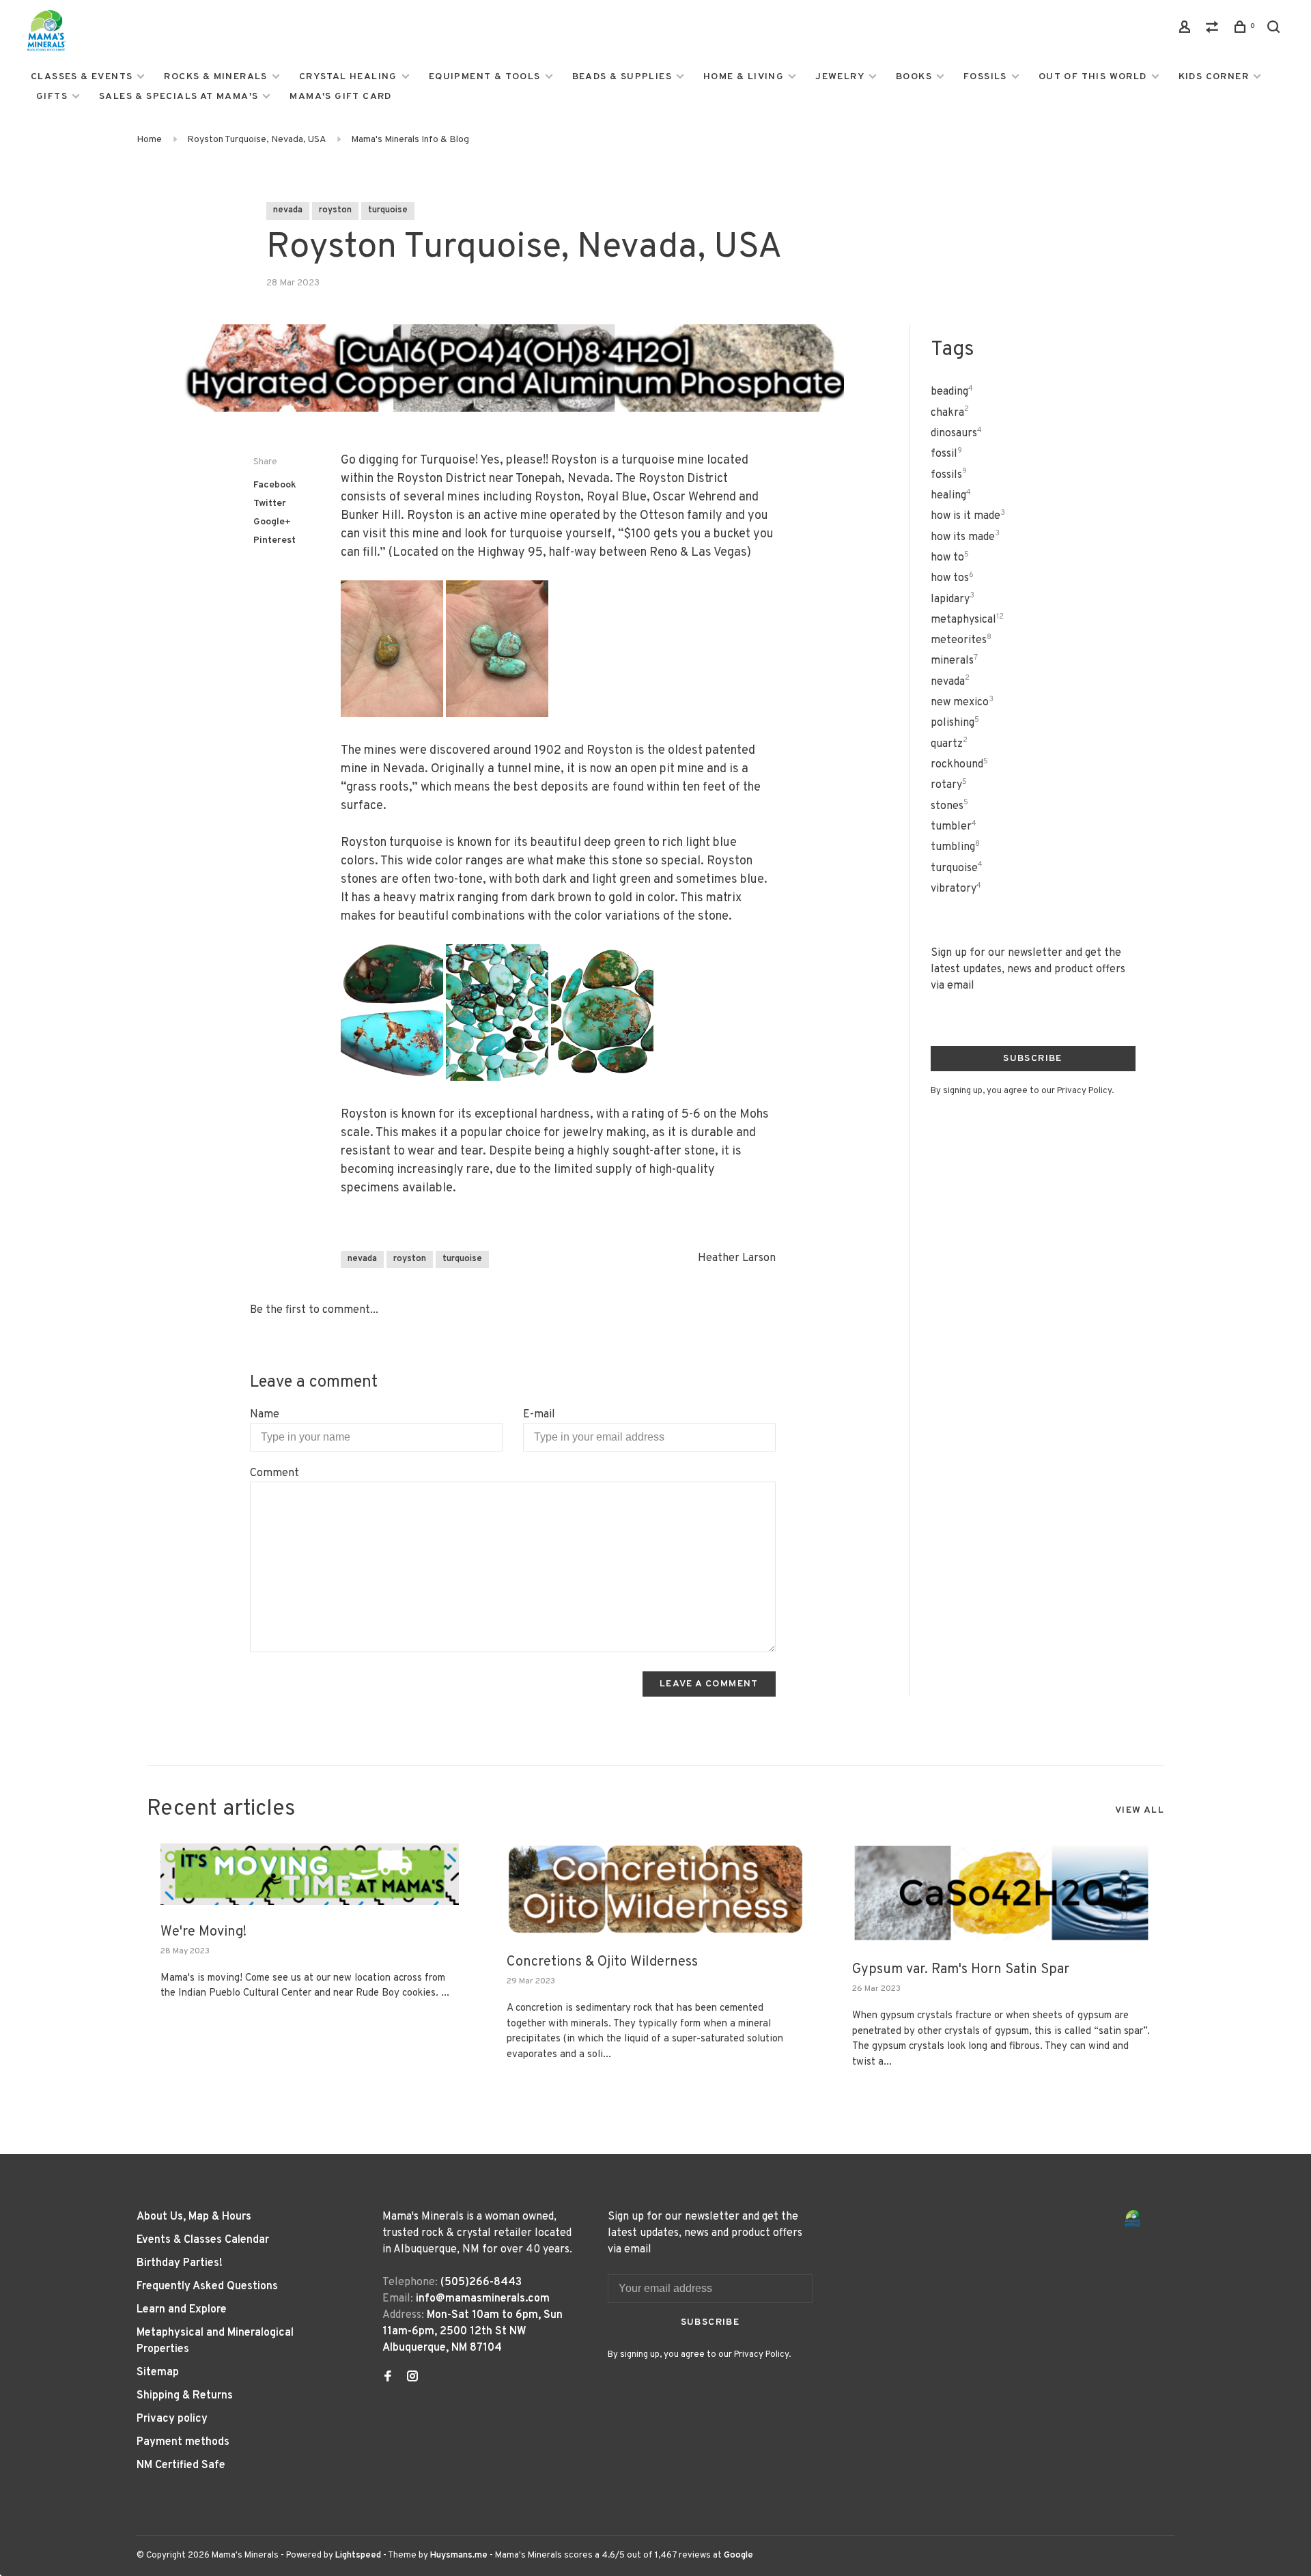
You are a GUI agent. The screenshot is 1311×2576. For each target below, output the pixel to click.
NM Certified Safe (181, 2465)
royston (335, 210)
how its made (965, 537)
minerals (954, 661)
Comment (274, 1473)
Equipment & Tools (485, 77)
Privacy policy (172, 2419)
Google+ (272, 522)
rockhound (959, 765)
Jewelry (840, 77)
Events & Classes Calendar (203, 2240)
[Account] (1187, 30)
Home (149, 140)
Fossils (985, 77)
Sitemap (158, 2373)
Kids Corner (1214, 77)
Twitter (270, 504)
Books (914, 77)
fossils (949, 475)
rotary (949, 785)
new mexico (962, 703)
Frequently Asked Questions (207, 2287)
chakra (950, 413)
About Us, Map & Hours (194, 2217)
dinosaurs (956, 434)
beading (952, 392)
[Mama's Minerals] (1133, 2219)
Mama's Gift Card (340, 97)
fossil (946, 454)
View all (1140, 1810)
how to (950, 558)
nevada (288, 210)
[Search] (1275, 30)
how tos (952, 578)
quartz (949, 744)
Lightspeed (358, 2556)
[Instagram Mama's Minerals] (412, 2378)
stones (949, 806)
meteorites (961, 640)
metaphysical (967, 620)
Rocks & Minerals (215, 77)
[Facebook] (388, 2378)
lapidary (953, 599)
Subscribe (1033, 1059)
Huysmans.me (460, 2556)
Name (265, 1415)
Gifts (52, 97)
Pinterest (274, 540)
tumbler (954, 827)
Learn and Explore (182, 2310)
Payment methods (183, 2442)
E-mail (539, 1415)
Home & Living (744, 77)
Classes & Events (82, 77)
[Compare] (1214, 30)
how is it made (968, 516)
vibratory (956, 889)
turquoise (388, 210)
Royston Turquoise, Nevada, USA (256, 140)
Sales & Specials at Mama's (179, 97)
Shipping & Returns (185, 2396)
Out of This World (1093, 77)
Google (738, 2556)
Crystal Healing (348, 77)
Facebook (275, 485)
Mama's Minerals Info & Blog (410, 140)
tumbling (955, 847)
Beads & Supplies (622, 77)
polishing (955, 723)
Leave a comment (709, 1684)
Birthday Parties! (180, 2263)
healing (951, 496)
